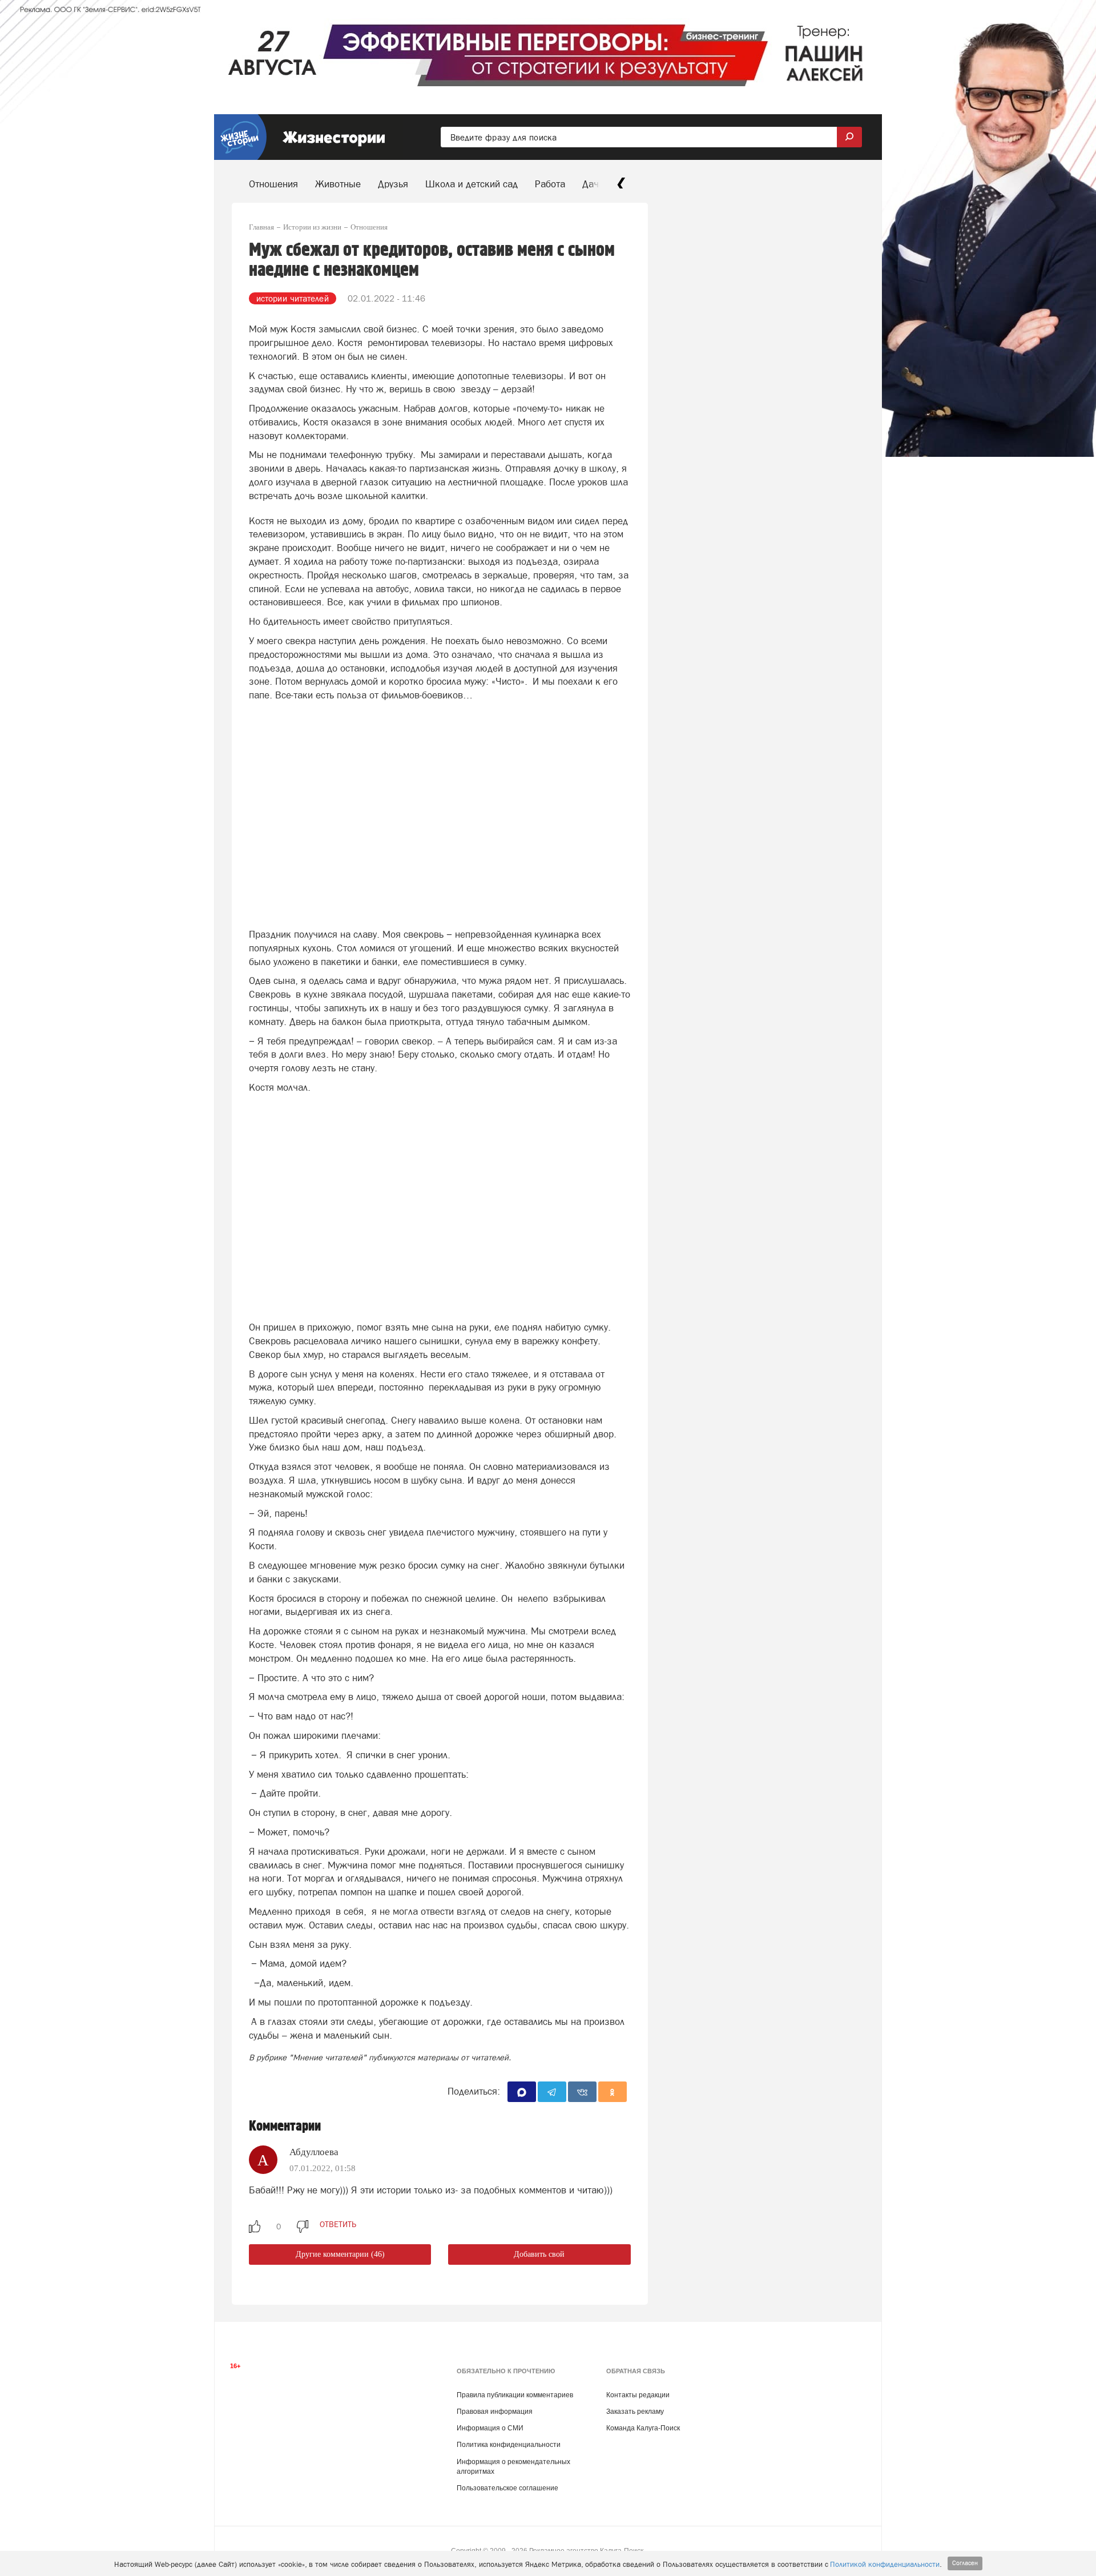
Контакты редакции (638, 2395)
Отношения (273, 184)
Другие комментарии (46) (340, 2254)
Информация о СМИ (490, 2428)
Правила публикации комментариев (515, 2395)
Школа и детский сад (472, 184)
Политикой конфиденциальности (885, 2564)
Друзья (393, 184)
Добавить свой (539, 2254)
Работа (550, 184)
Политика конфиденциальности (509, 2445)
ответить (338, 2224)
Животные (338, 184)
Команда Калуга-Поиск (643, 2428)
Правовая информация (495, 2412)
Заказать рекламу (635, 2412)
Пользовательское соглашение (507, 2488)
